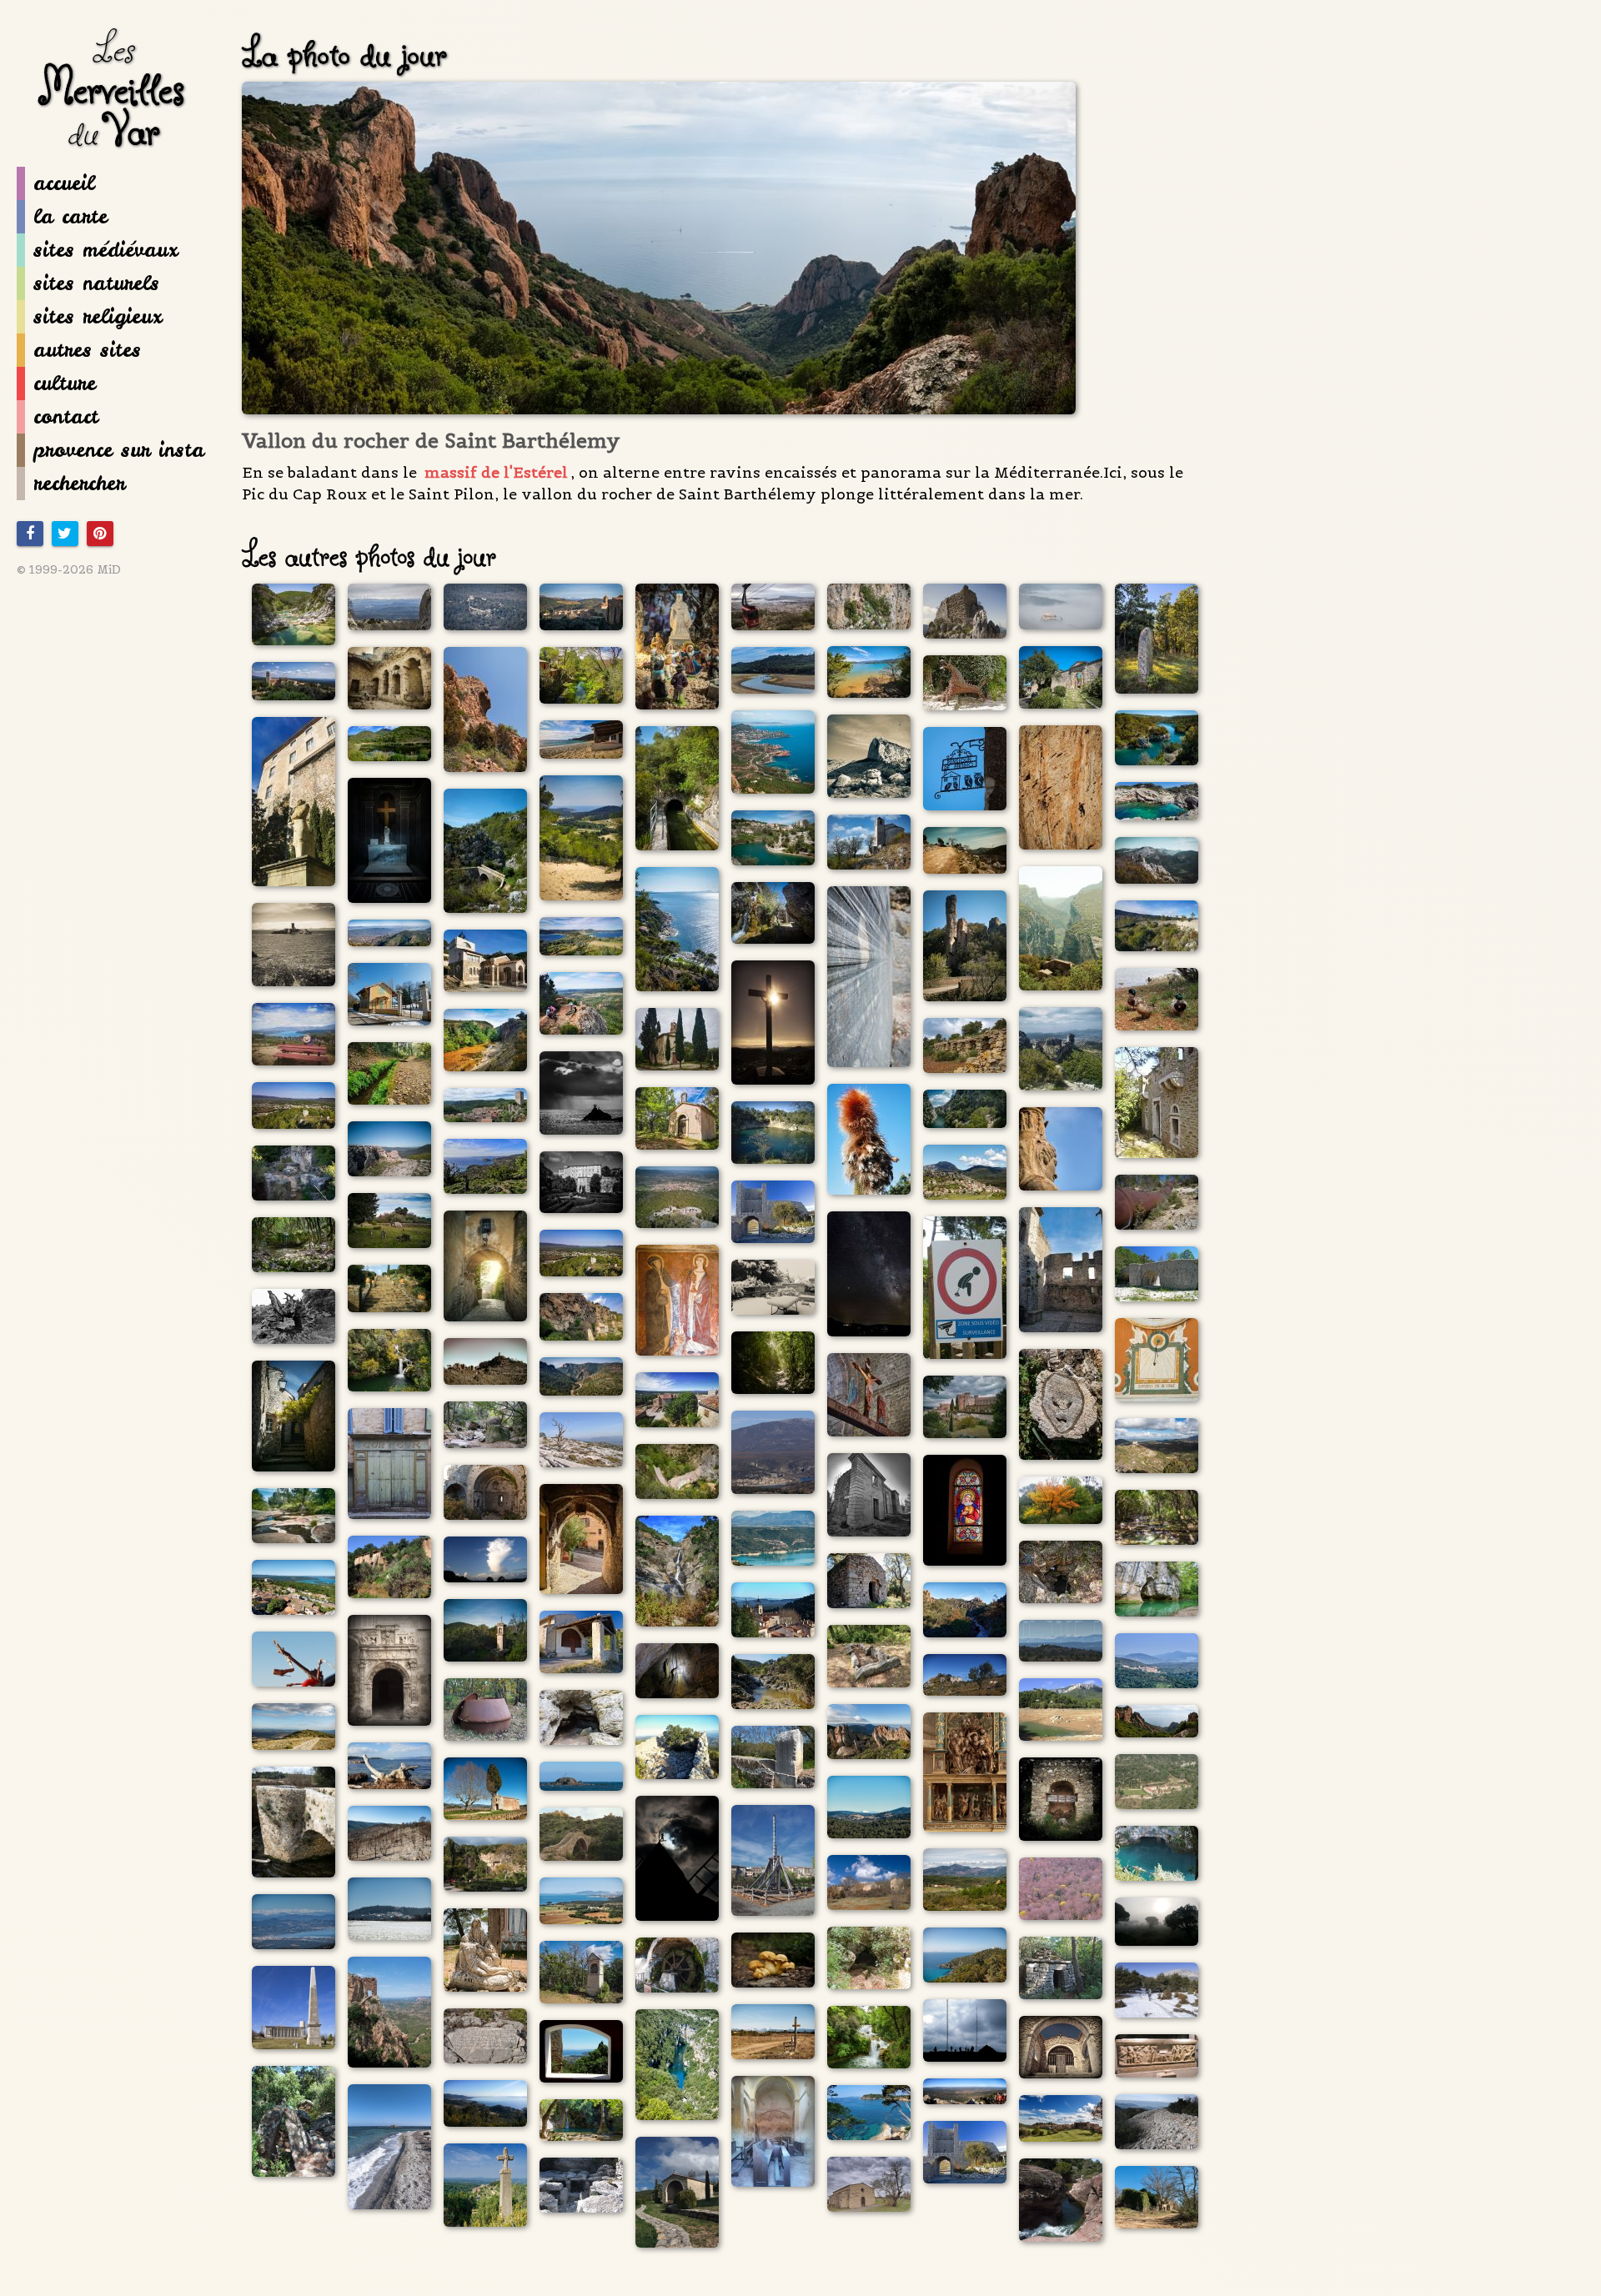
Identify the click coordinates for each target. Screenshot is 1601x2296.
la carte (70, 216)
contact (66, 416)
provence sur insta (119, 450)
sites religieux (98, 316)
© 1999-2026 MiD (69, 569)
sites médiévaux (105, 250)
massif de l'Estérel (496, 472)
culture (65, 383)
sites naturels (96, 283)
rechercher (79, 483)
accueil (64, 183)
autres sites (87, 350)
